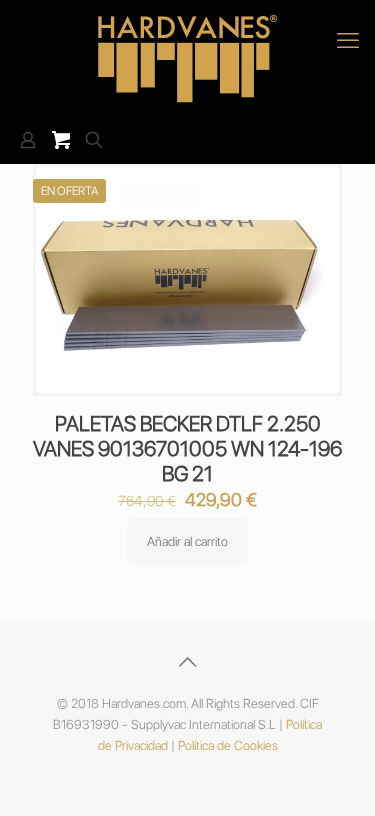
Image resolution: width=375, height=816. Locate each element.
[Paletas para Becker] (187, 58)
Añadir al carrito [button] (187, 541)
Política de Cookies (228, 745)
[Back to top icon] (188, 662)
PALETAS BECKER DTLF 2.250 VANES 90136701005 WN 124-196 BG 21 (187, 448)
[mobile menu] (348, 40)
